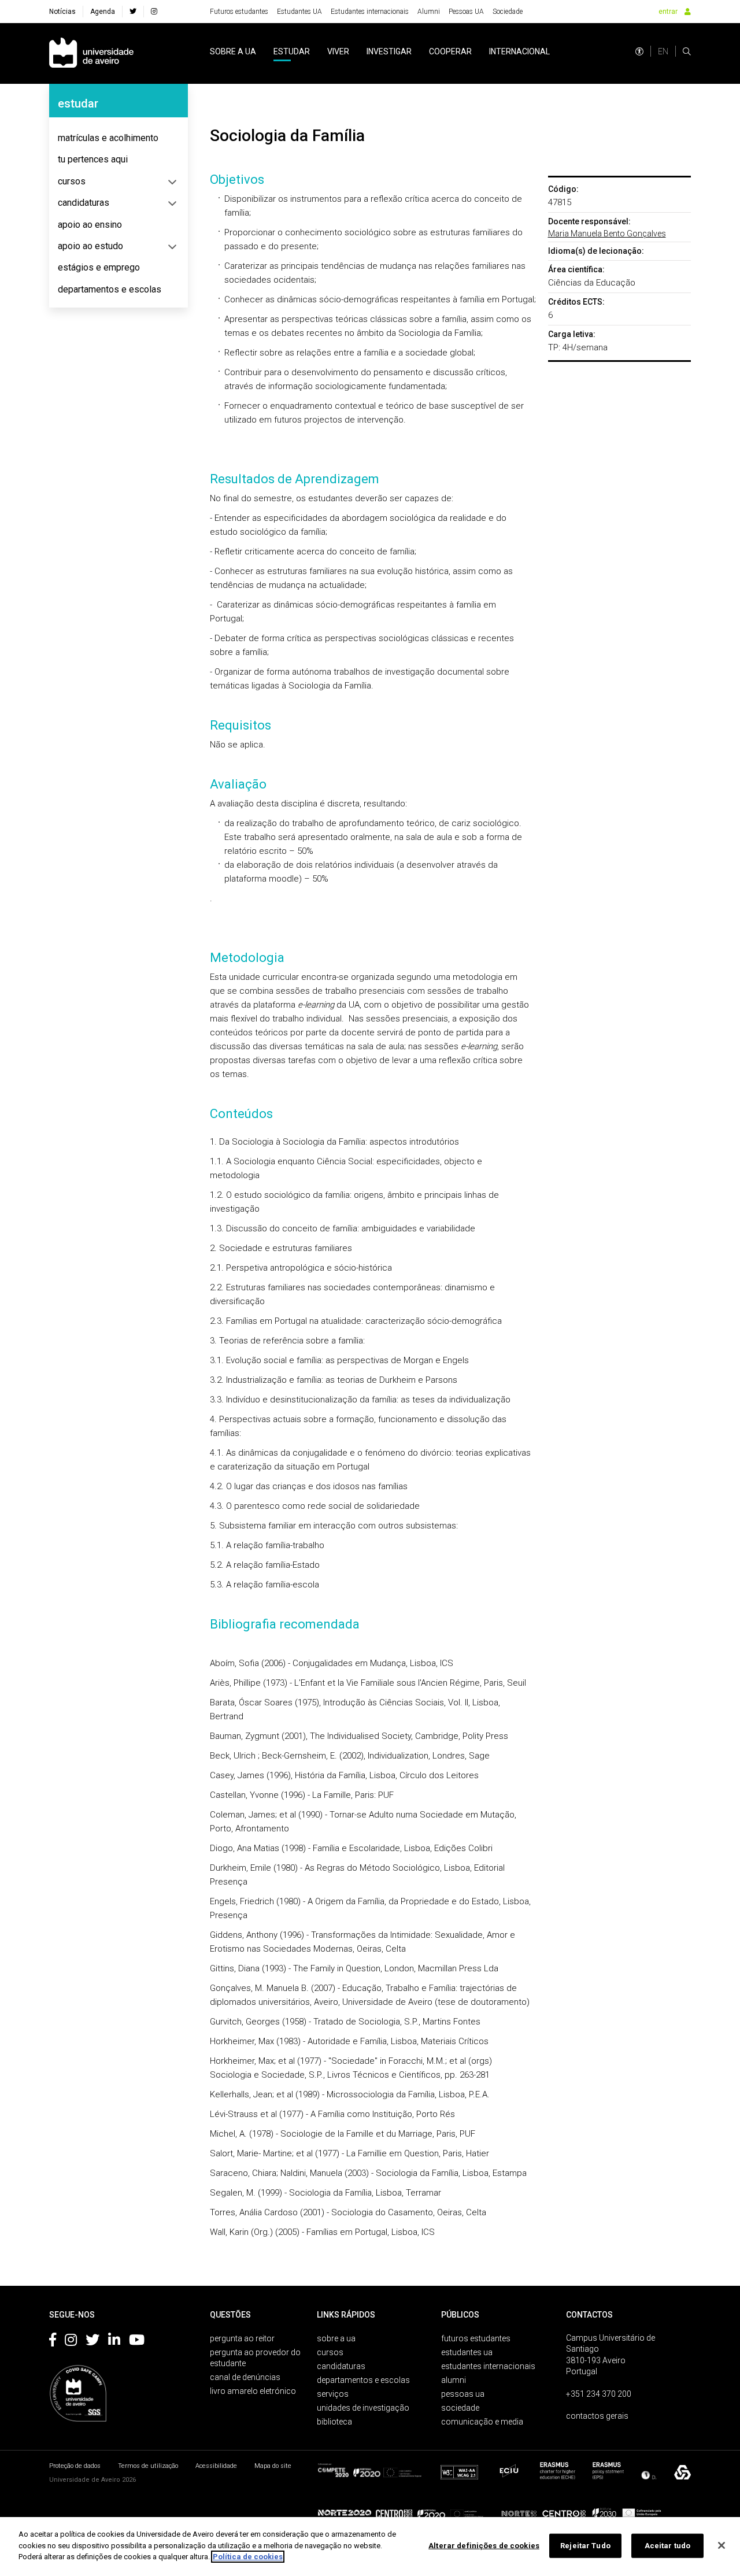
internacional (519, 51)
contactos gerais (597, 2416)
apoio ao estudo (90, 246)
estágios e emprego (99, 267)
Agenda (103, 12)
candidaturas (84, 203)
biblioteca (334, 2422)
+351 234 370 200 (599, 2394)
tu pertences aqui (93, 159)
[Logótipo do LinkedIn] (114, 2342)
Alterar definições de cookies (484, 2546)
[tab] (119, 138)
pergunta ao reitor (242, 2338)
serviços (333, 2394)
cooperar (450, 51)
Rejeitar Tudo (585, 2546)
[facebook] (133, 12)
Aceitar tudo (668, 2546)
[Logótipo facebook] (53, 2342)
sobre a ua (233, 51)
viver (338, 51)
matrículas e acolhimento (108, 138)
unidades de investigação (363, 2408)
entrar (668, 12)
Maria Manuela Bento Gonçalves (607, 234)
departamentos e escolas (110, 289)
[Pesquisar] (687, 51)
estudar (292, 51)
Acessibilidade (216, 2466)
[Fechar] (721, 2545)
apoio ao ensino (90, 225)
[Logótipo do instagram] (71, 2342)
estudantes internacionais (488, 2366)
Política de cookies (248, 2557)
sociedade (460, 2408)
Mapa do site (273, 2466)
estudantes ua (467, 2352)
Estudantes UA (299, 12)
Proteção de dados (75, 2466)
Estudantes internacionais (370, 12)
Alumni (429, 12)
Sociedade (508, 12)
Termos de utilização (148, 2466)
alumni (454, 2380)
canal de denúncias (245, 2377)
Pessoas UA (466, 12)
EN (663, 51)
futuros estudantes (476, 2338)
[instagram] (154, 12)
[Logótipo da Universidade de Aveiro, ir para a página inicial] (91, 53)
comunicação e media (482, 2422)
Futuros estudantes (239, 12)
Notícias (62, 12)
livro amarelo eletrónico (253, 2391)
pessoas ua (463, 2394)
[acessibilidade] (639, 51)
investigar (389, 51)
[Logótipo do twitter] (92, 2342)
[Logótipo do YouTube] (137, 2342)
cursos (72, 181)
